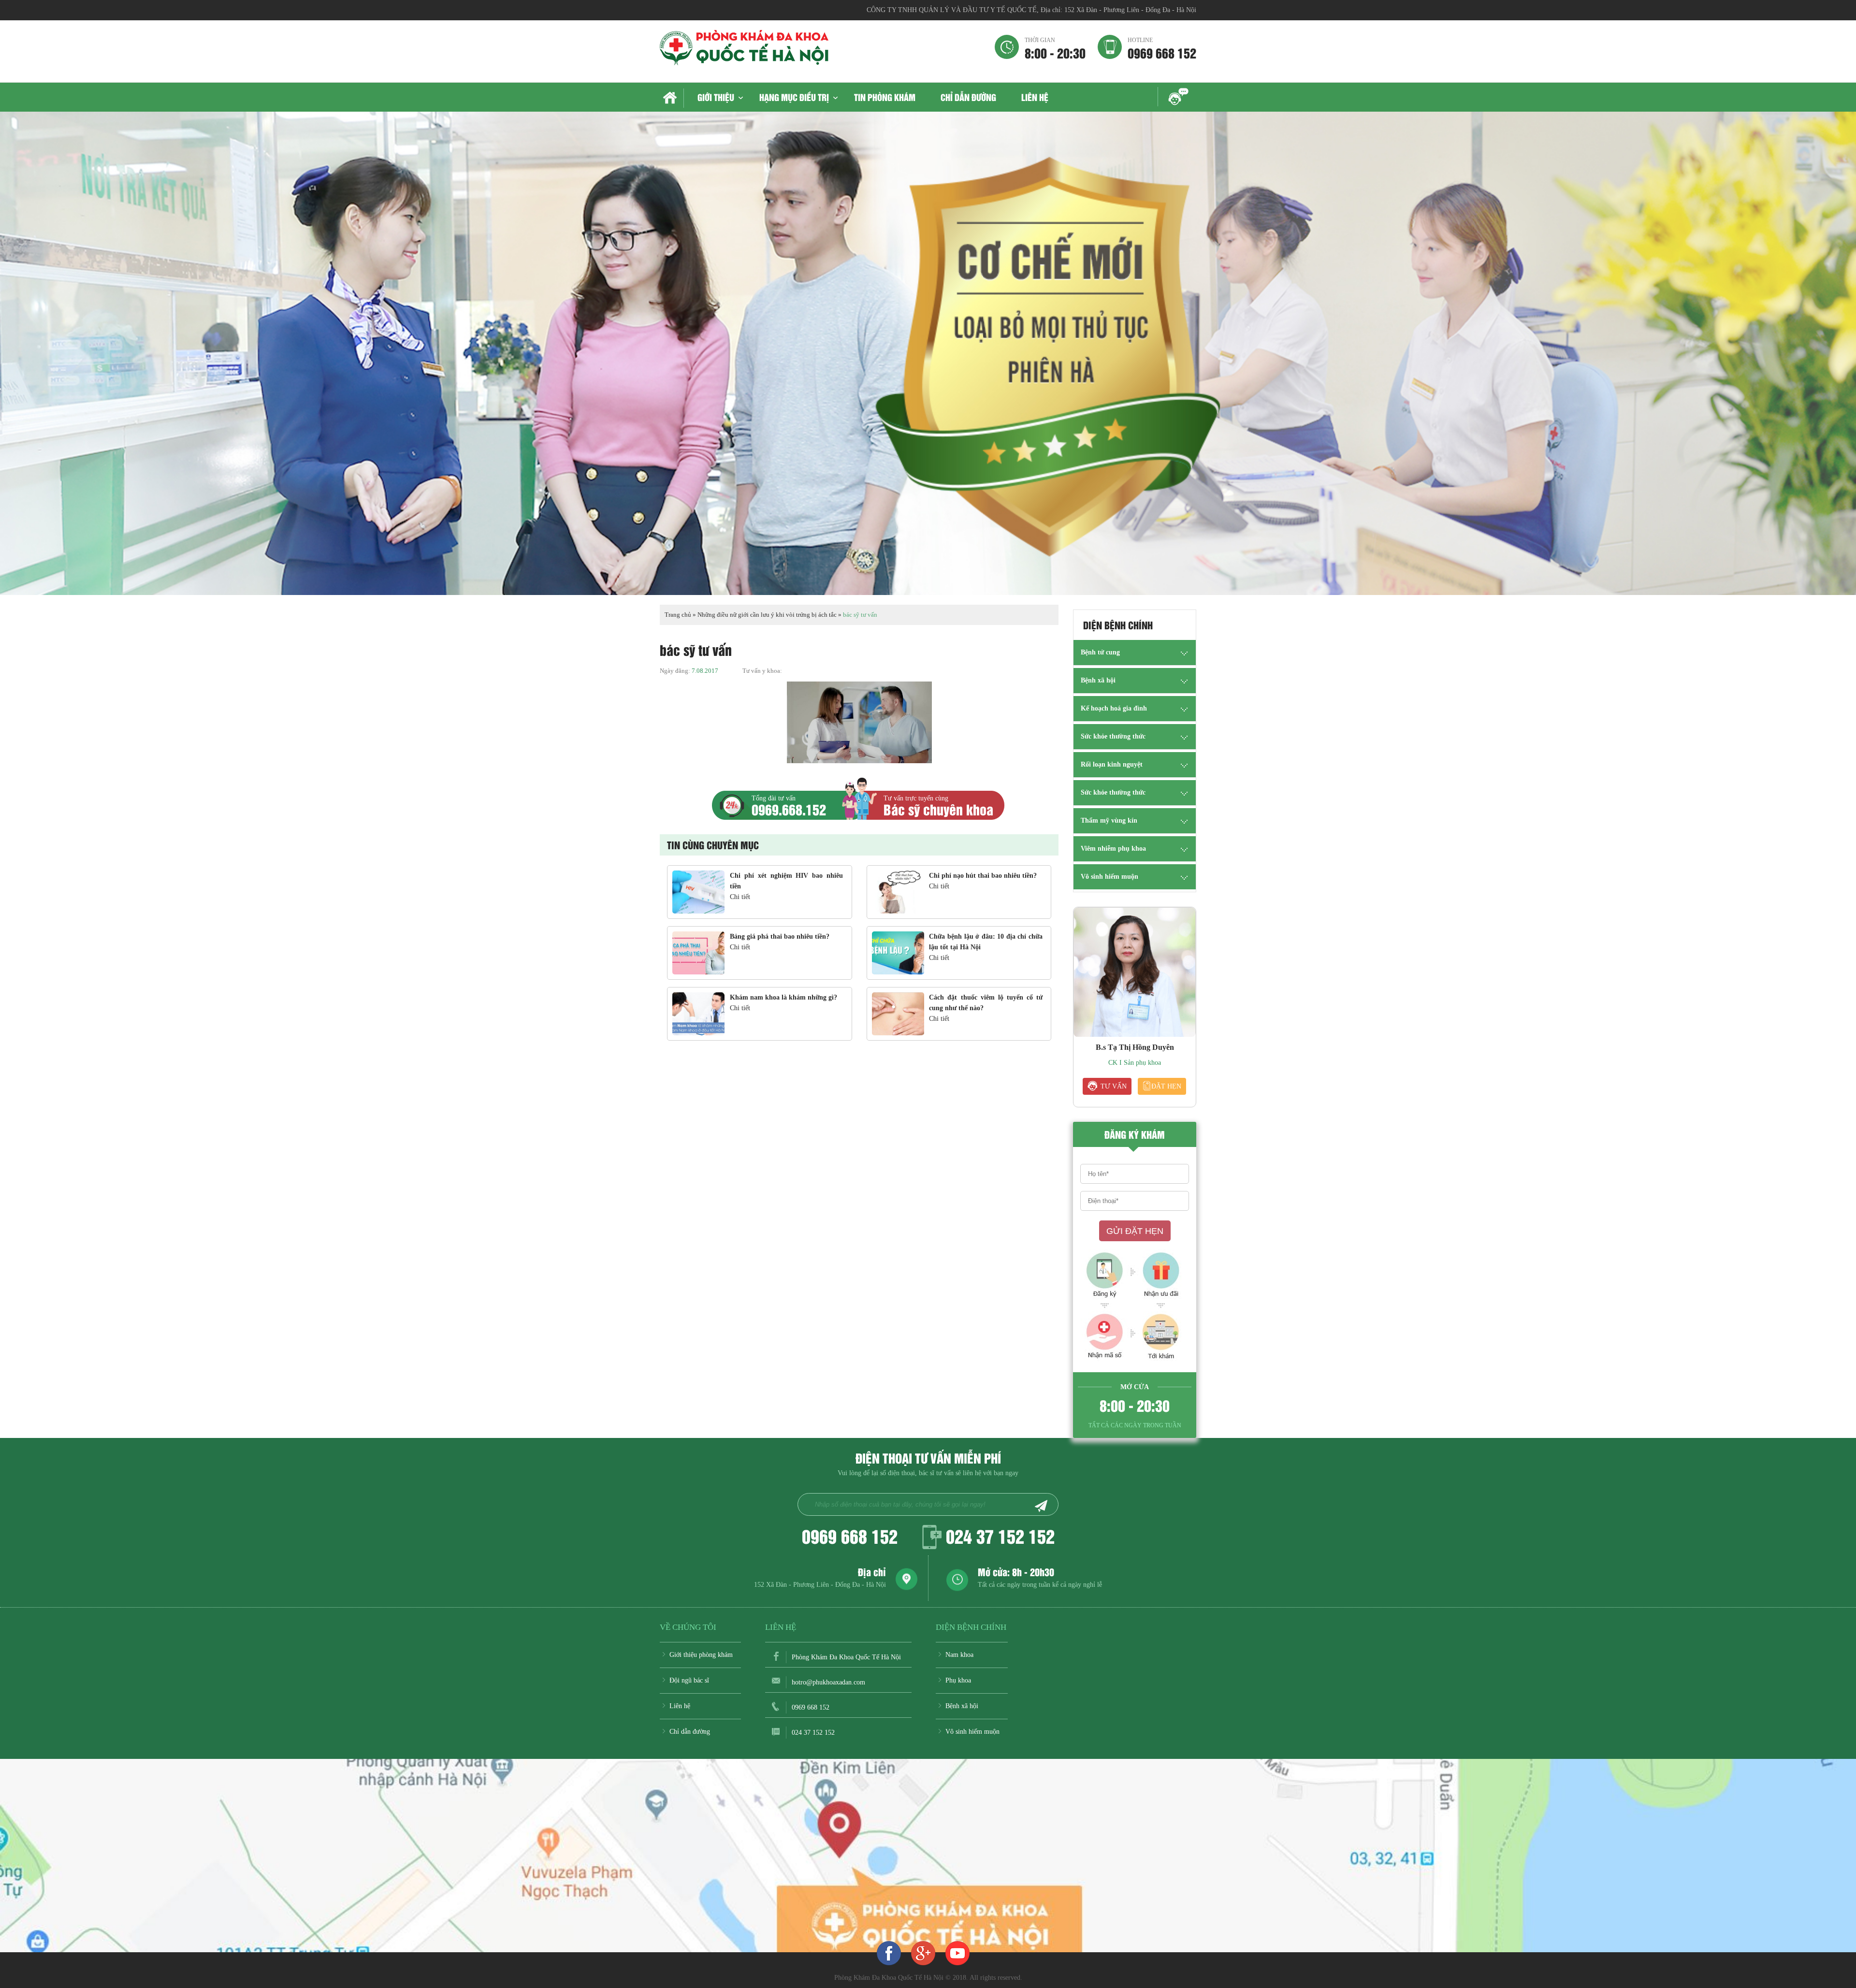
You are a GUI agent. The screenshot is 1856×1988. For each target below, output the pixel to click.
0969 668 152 (1162, 48)
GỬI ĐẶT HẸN (1135, 1231)
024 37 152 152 (1000, 1536)
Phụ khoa (958, 1680)
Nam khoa (959, 1655)
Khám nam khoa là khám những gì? (783, 997)
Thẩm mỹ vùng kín (1109, 820)
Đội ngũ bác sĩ (689, 1680)
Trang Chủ (672, 98)
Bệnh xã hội (1098, 680)
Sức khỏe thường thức (1113, 736)
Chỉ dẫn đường (968, 97)
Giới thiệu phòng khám (701, 1655)
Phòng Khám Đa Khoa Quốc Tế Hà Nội (846, 1657)
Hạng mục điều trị (794, 97)
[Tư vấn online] (923, 1953)
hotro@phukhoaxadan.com (828, 1682)
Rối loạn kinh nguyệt (1112, 764)
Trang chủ (678, 615)
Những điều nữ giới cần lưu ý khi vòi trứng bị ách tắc (767, 615)
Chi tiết (740, 897)
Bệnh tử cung (1100, 652)
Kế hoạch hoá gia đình (1114, 708)
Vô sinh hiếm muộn (1109, 877)
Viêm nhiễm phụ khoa (1113, 849)
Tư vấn (1114, 1086)
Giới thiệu (716, 97)
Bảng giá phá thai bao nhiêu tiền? (780, 936)
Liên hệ (1035, 97)
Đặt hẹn (1166, 1086)
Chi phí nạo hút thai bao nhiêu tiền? (983, 876)
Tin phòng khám (885, 97)
